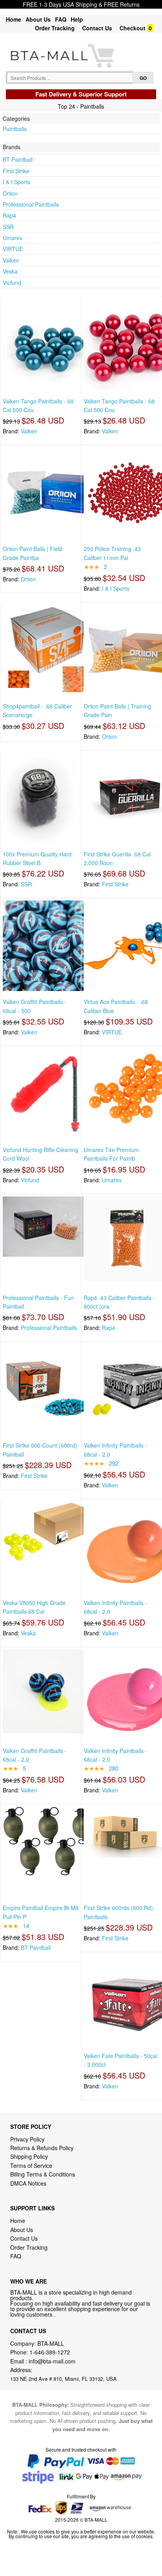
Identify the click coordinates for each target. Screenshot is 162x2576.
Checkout (133, 28)
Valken (11, 260)
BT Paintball (18, 159)
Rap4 (9, 215)
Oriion (10, 193)
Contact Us (97, 28)
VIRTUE (13, 249)
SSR (8, 227)
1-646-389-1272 (50, 2352)
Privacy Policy (27, 2139)
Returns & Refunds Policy (42, 2148)
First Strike (16, 171)
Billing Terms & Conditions (43, 2174)
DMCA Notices (28, 2183)
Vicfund (12, 283)
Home (14, 19)
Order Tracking (55, 28)
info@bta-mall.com (52, 2361)
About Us (38, 19)
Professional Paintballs (31, 204)
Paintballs (15, 129)
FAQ (61, 19)
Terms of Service (31, 2165)
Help (77, 19)
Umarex (13, 238)
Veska (10, 271)
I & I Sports (17, 182)
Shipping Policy (30, 2156)
